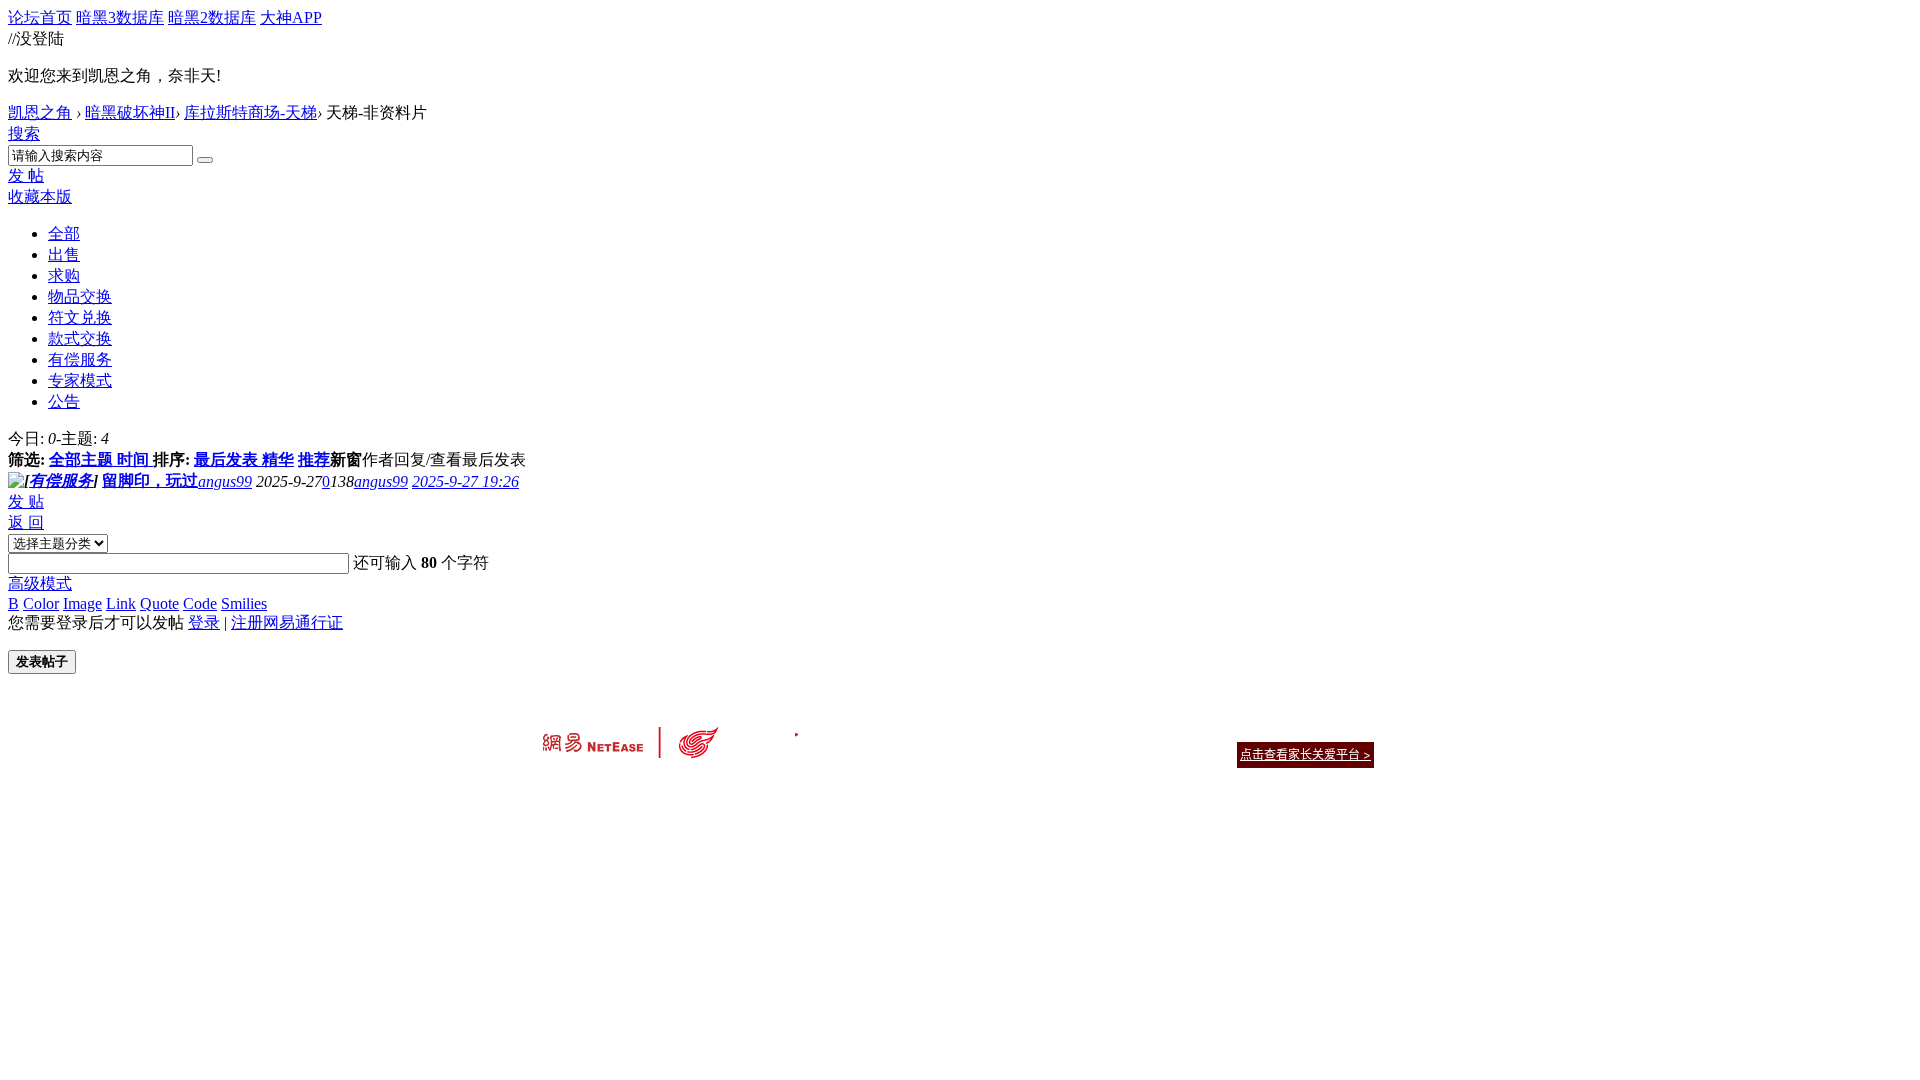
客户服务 (930, 729)
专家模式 (80, 380)
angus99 (225, 481)
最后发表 (226, 459)
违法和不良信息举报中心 (609, 789)
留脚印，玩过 (150, 480)
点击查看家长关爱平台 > (1305, 754)
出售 (64, 254)
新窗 (346, 459)
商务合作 (1290, 729)
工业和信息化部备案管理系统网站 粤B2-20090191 (820, 789)
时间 (133, 459)
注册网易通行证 (287, 622)
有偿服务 (80, 359)
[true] (205, 160)
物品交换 (80, 296)
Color (41, 603)
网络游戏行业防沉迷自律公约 (1102, 753)
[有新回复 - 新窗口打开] (16, 482)
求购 (64, 275)
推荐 (314, 459)
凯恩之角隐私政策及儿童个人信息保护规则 (1081, 729)
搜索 (24, 133)
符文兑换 (80, 317)
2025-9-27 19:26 (465, 481)
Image (82, 603)
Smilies (244, 603)
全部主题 (81, 459)
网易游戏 (1230, 729)
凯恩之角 (40, 112)
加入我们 (1350, 729)
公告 (64, 401)
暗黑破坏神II (130, 112)
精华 (278, 459)
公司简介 (870, 729)
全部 (64, 233)
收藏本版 (40, 196)
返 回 (26, 522)
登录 (204, 622)
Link (121, 603)
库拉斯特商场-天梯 (250, 112)
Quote (159, 603)
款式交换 (80, 338)
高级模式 (40, 583)
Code (200, 603)
